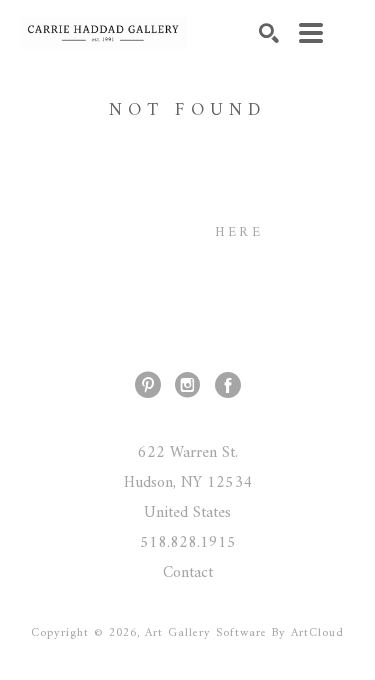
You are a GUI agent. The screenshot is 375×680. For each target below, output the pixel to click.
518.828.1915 (188, 543)
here (239, 232)
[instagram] (188, 385)
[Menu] (311, 33)
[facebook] (228, 385)
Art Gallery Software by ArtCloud (244, 633)
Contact (188, 573)
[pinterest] (148, 385)
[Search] (269, 33)
